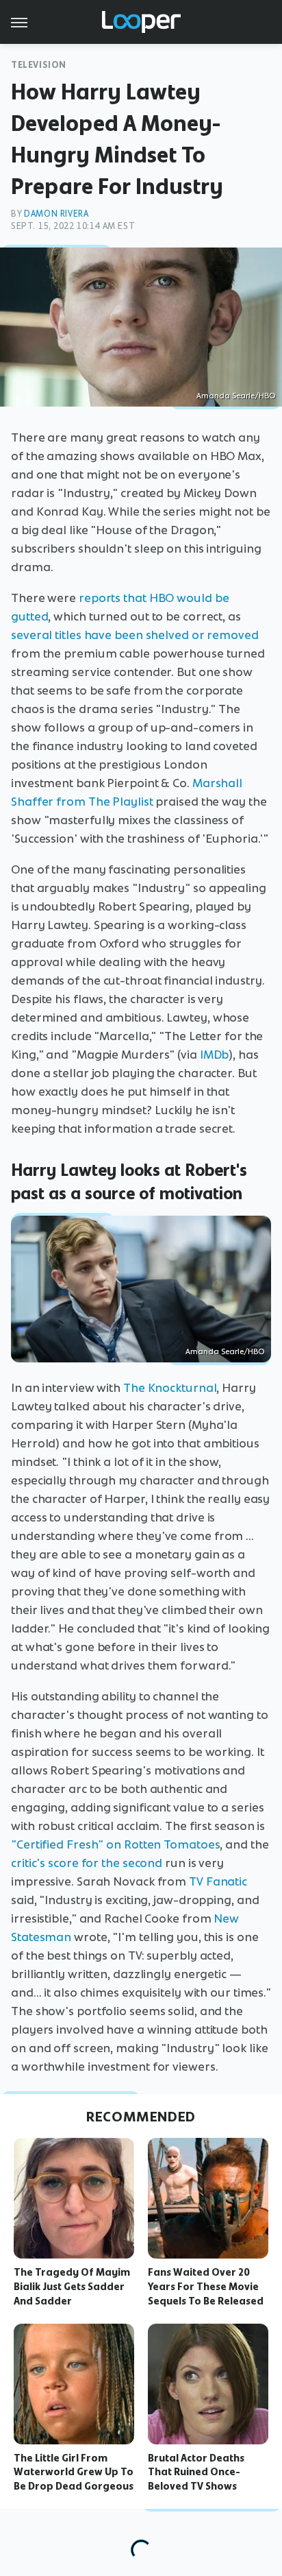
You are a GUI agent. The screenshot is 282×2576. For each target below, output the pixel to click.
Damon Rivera (56, 214)
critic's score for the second (87, 1863)
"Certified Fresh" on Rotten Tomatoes (115, 1844)
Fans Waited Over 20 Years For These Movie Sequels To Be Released (206, 2287)
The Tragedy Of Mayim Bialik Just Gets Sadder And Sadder (72, 2287)
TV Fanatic (218, 1881)
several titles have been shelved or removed (135, 635)
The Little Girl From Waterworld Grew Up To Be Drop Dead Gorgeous (74, 2472)
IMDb (215, 1055)
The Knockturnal (170, 1388)
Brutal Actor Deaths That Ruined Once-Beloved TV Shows (196, 2472)
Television (39, 65)
